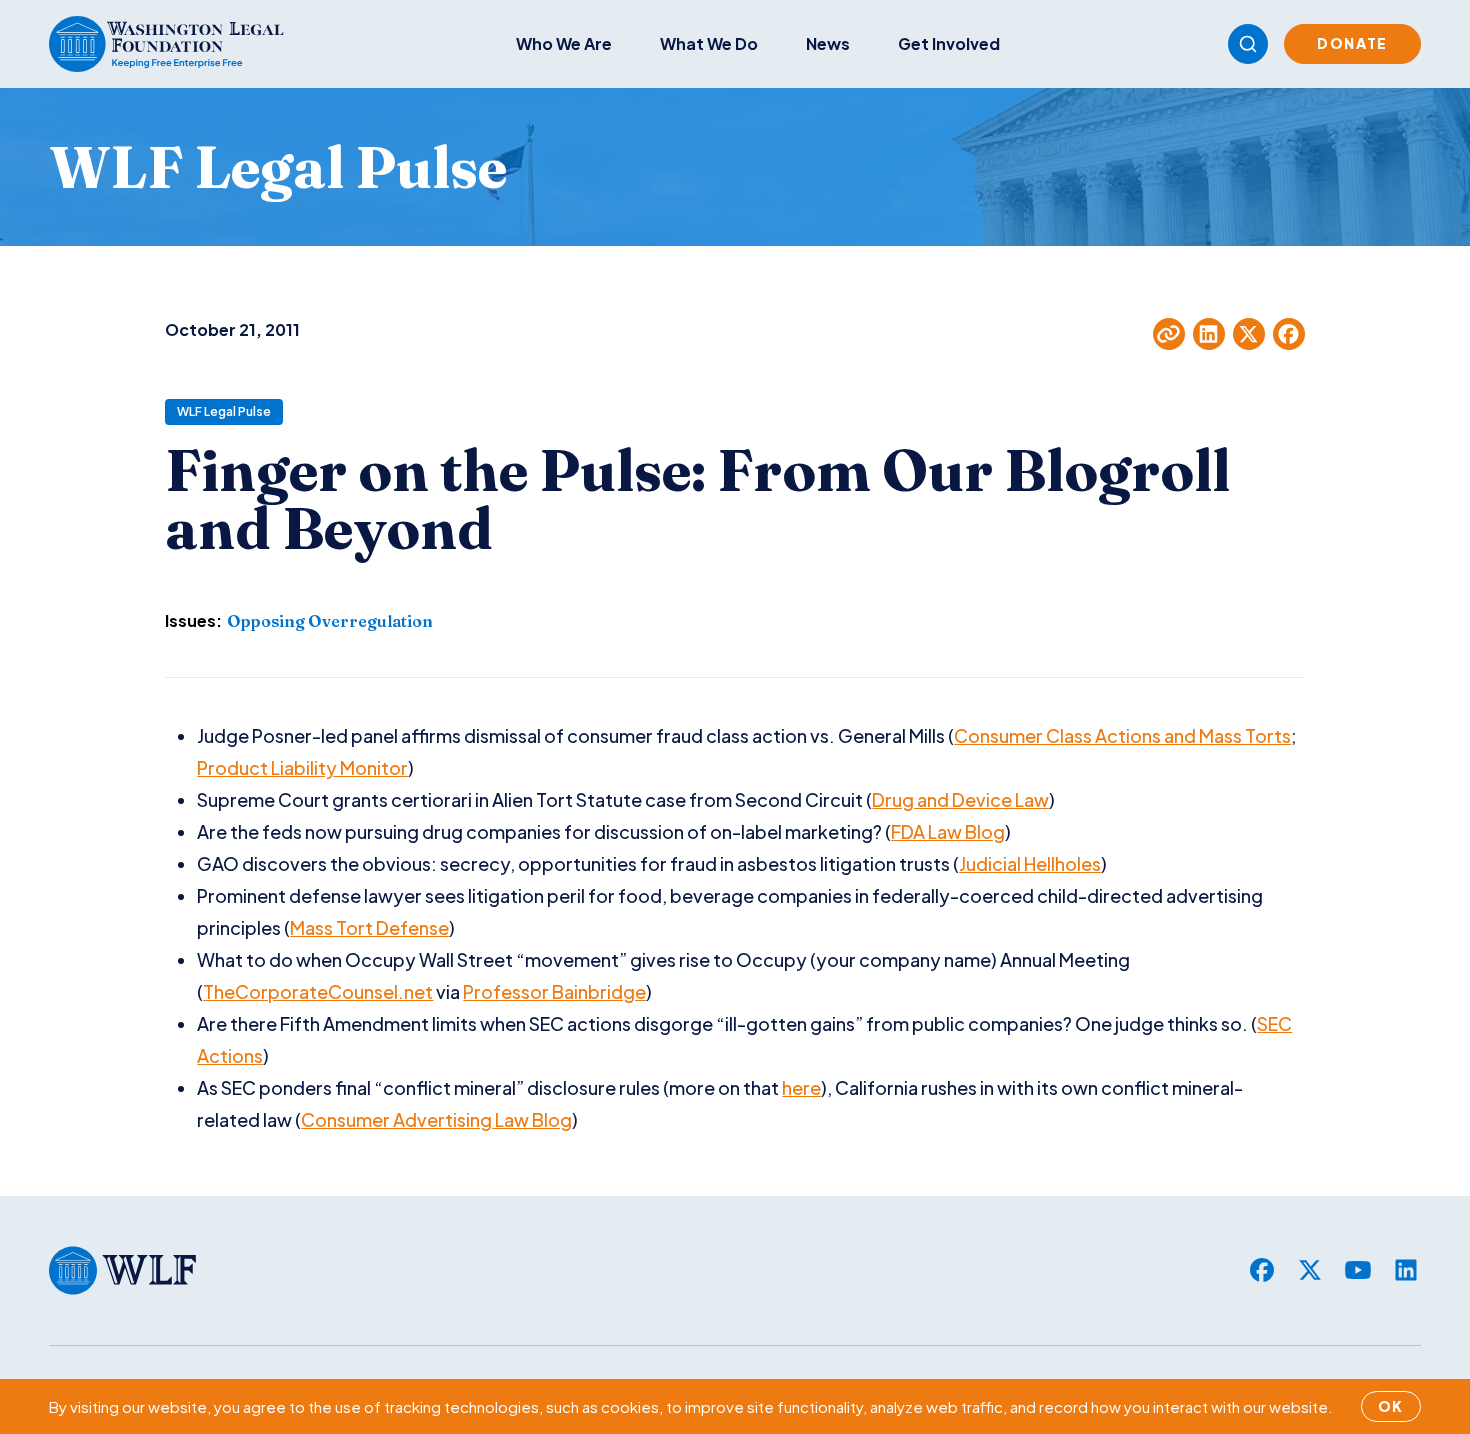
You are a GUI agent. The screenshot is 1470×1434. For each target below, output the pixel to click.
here (801, 1087)
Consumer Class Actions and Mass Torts (1122, 735)
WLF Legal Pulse (224, 411)
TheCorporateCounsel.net (318, 991)
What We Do (709, 43)
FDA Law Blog (948, 831)
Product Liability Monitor (302, 767)
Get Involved (949, 43)
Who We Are (564, 43)
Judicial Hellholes (1030, 863)
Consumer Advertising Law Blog (436, 1119)
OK (1391, 1406)
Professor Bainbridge (554, 991)
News (828, 43)
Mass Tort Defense (369, 927)
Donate (1352, 43)
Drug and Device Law (960, 799)
